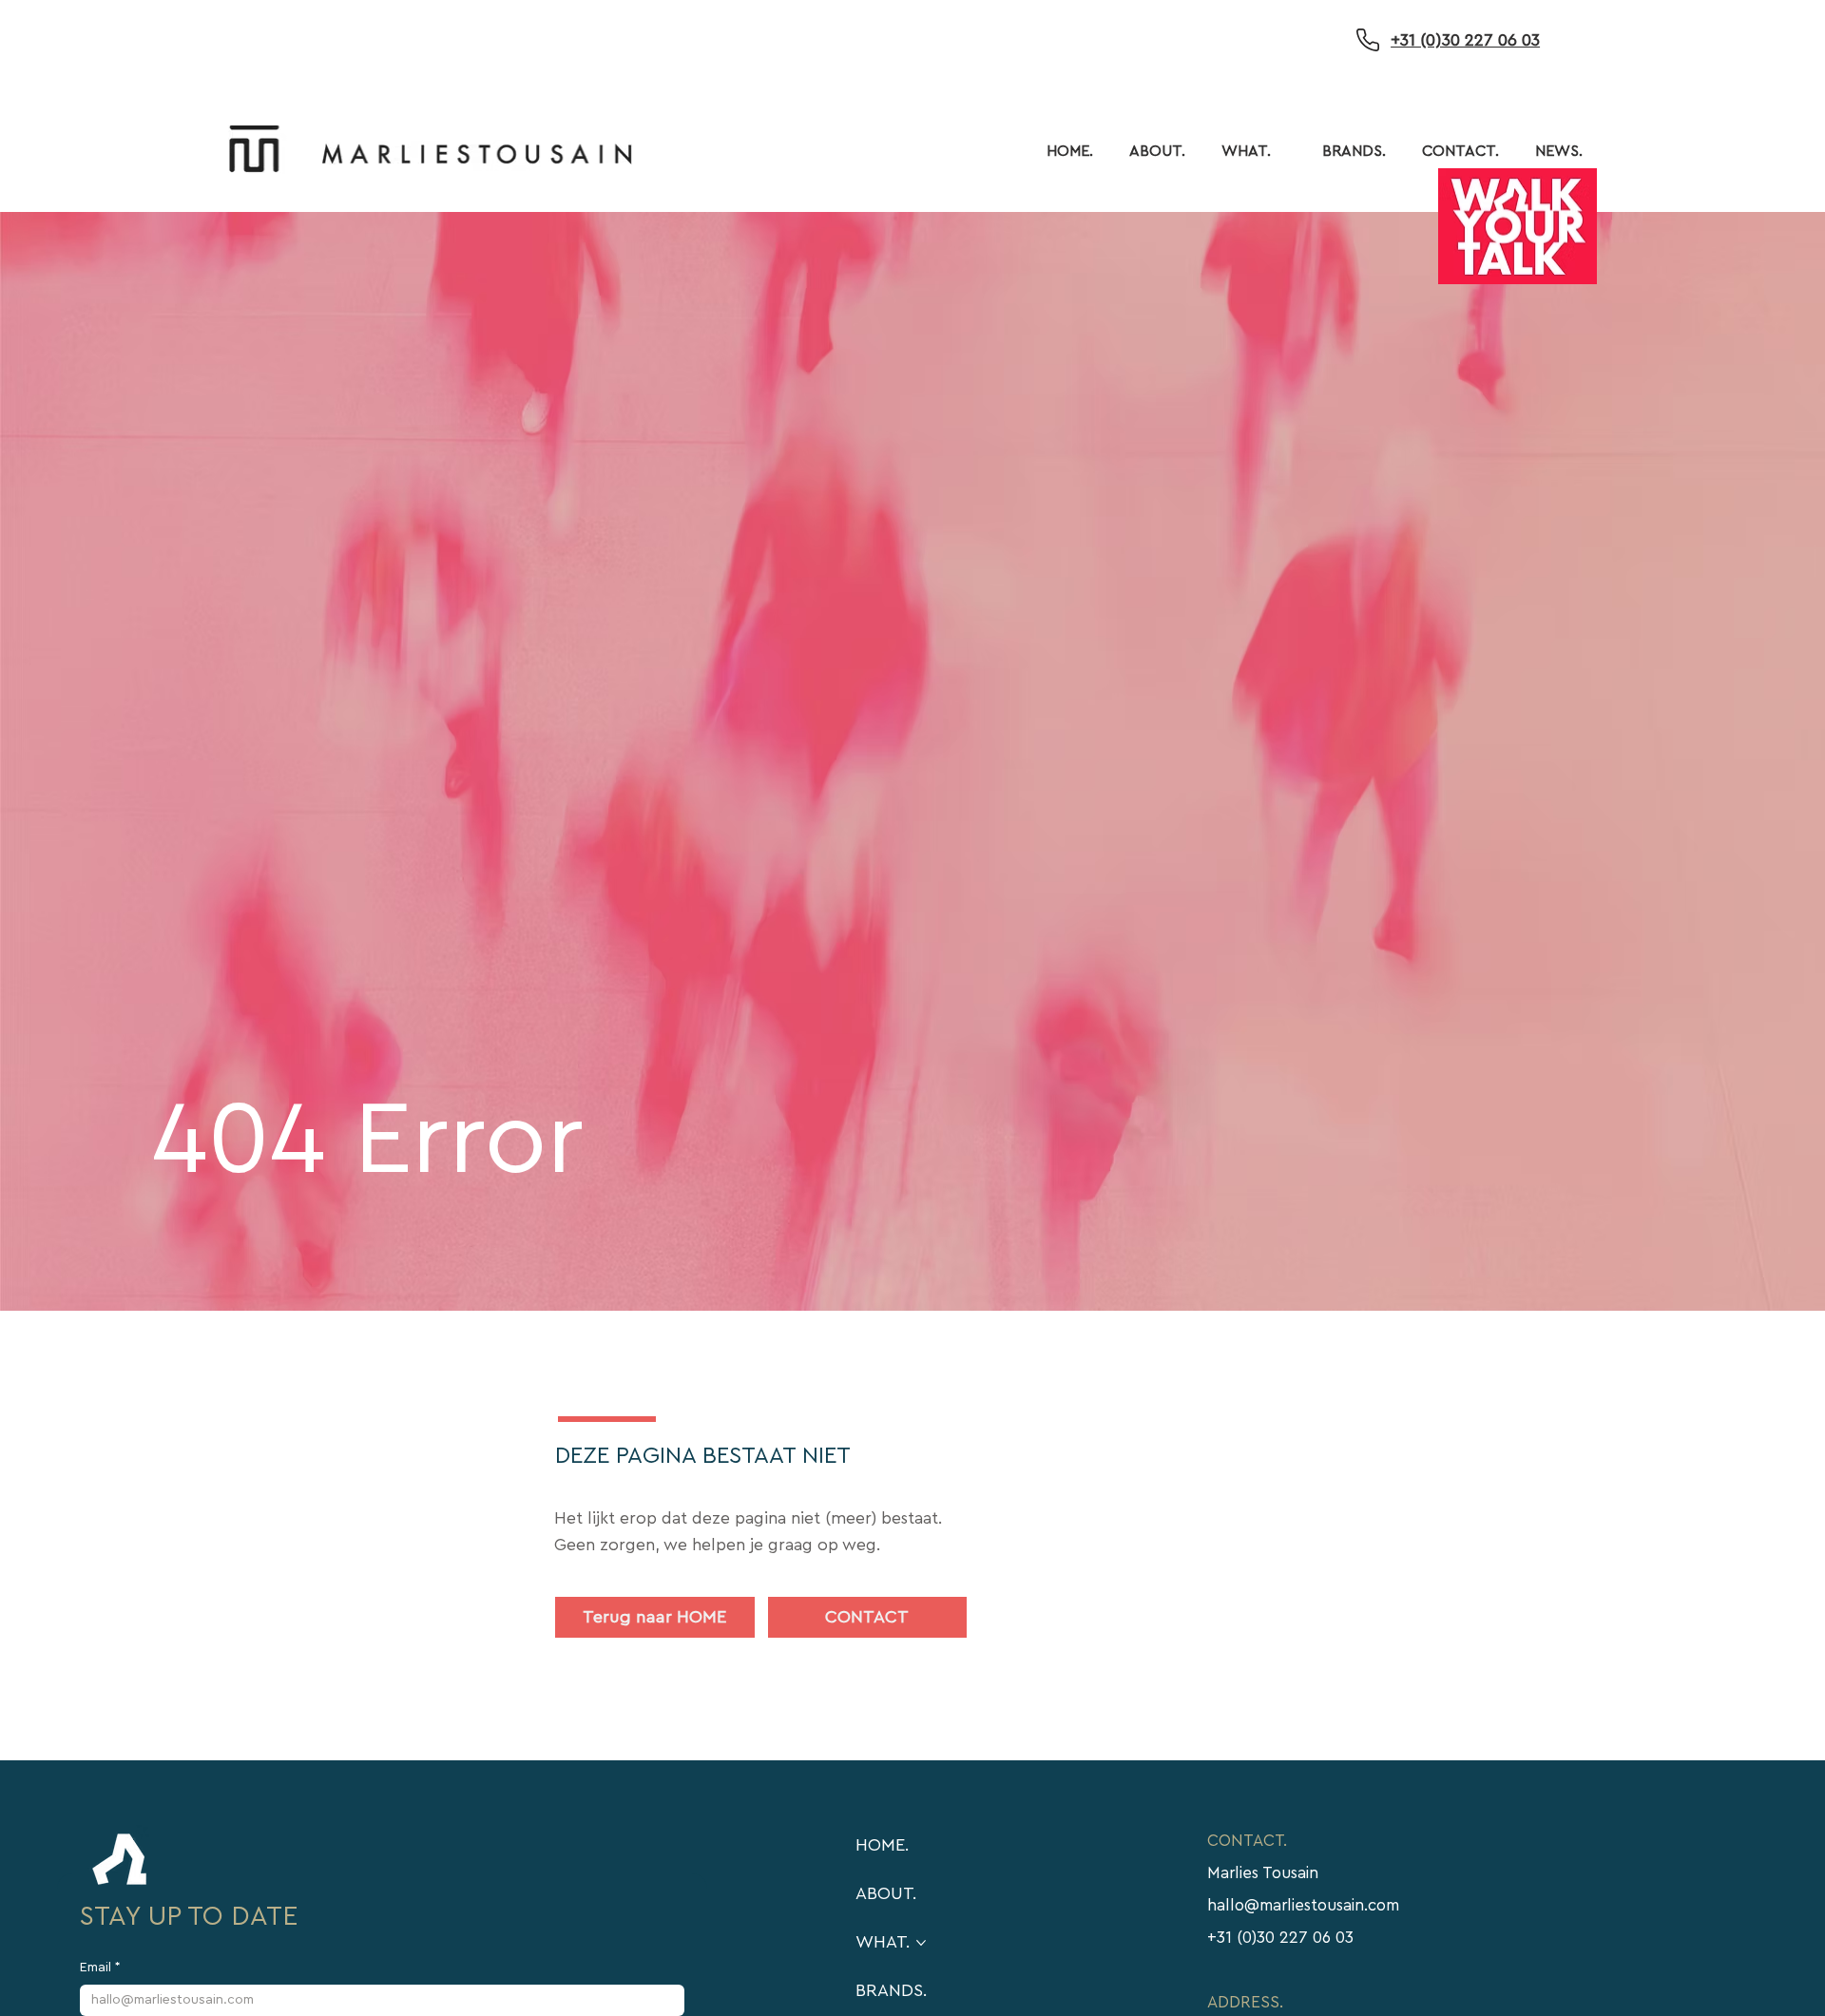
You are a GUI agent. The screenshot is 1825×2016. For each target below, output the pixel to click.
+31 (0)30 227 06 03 (1465, 40)
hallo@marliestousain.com (1303, 1905)
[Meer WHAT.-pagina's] (1281, 151)
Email (100, 1968)
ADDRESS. (1245, 2002)
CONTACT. (1247, 1841)
